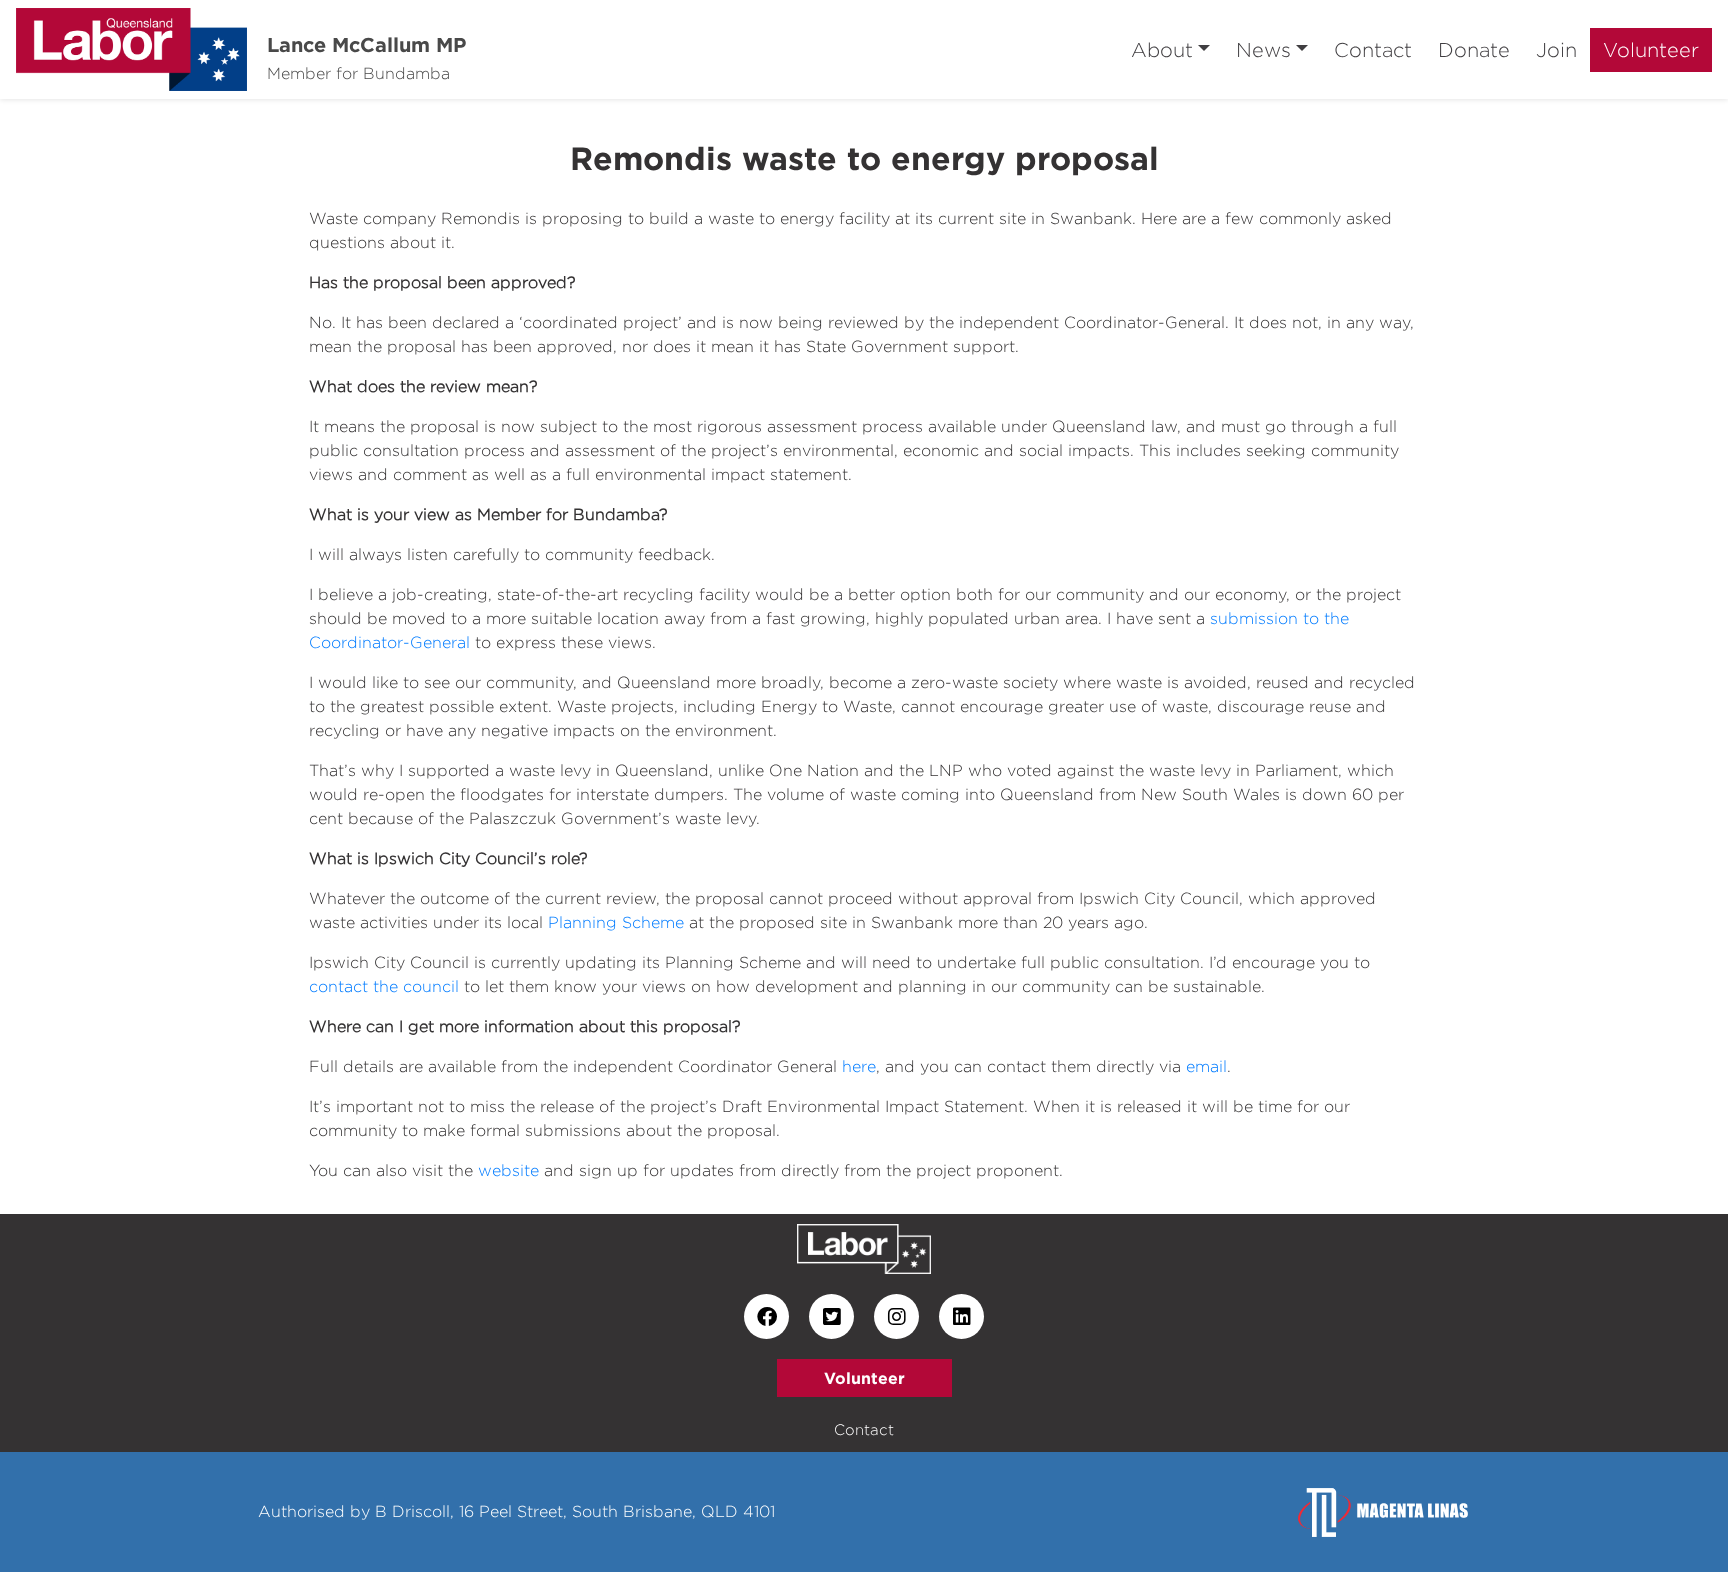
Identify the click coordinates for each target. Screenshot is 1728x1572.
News (1263, 49)
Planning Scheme (616, 922)
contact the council (384, 986)
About (1162, 49)
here (859, 1066)
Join (1556, 49)
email (1206, 1066)
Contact (1373, 49)
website (508, 1170)
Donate (1474, 49)
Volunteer (1651, 49)
